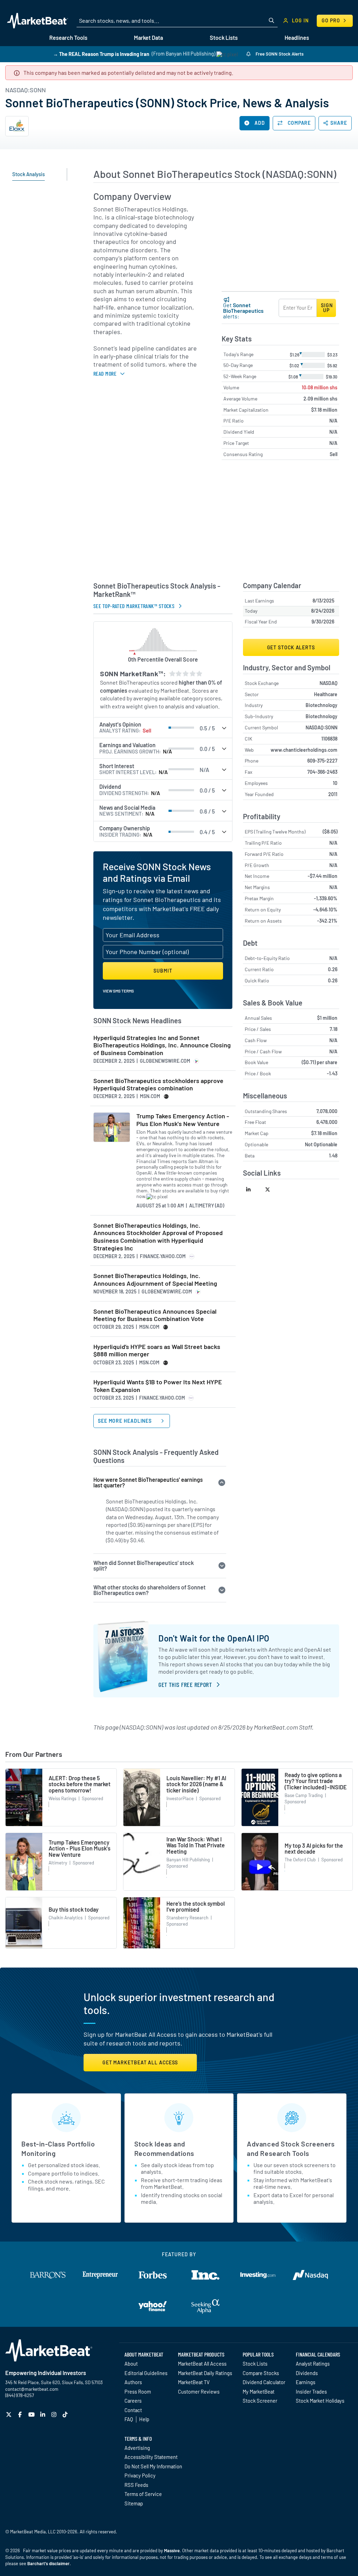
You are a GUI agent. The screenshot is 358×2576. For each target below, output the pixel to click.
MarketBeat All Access (202, 2364)
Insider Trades (311, 2391)
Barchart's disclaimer (48, 2563)
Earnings (306, 2382)
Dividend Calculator (264, 2382)
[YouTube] (32, 2414)
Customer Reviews (199, 2391)
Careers (133, 2401)
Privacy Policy (140, 2475)
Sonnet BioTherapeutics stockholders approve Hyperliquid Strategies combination (158, 1085)
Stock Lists (255, 2364)
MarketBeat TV (194, 2382)
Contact (133, 2410)
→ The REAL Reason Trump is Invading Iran (101, 54)
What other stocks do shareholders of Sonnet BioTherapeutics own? (149, 1590)
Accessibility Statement (151, 2457)
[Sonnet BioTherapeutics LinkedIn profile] (253, 1189)
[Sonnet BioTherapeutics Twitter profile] (272, 1189)
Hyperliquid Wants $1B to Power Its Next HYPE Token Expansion (158, 1386)
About (131, 2364)
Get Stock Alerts (291, 647)
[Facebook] (21, 2414)
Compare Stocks (261, 2373)
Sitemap (134, 2503)
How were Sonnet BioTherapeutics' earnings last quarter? (148, 1482)
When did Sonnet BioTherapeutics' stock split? (144, 1565)
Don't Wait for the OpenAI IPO (214, 1638)
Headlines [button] (297, 38)
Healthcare (326, 694)
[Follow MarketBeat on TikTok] (66, 2414)
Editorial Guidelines (146, 2373)
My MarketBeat (259, 2391)
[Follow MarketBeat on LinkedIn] (44, 2414)
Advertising (137, 2448)
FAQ (129, 2419)
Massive (172, 2550)
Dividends (307, 2373)
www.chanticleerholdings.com (304, 750)
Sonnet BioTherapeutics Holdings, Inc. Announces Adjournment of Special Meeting (155, 1280)
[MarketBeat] (38, 21)
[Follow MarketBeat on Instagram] (55, 2414)
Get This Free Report (185, 1684)
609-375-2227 (322, 761)
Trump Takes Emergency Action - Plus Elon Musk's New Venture (183, 1120)
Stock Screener (260, 2401)
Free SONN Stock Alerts (279, 54)
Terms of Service (143, 2494)
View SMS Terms (118, 991)
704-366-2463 (322, 772)
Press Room (138, 2391)
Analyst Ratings (313, 2364)
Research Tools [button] (68, 38)
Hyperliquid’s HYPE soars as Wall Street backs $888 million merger (157, 1351)
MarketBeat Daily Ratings (205, 2373)
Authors (133, 2382)
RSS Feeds (136, 2485)
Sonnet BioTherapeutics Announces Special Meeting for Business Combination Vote (155, 1315)
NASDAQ (328, 683)
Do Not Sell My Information (153, 2466)
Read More (105, 373)
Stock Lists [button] (224, 38)
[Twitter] (10, 2414)
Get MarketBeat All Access (140, 2062)
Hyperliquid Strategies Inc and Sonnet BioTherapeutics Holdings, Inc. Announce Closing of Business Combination (162, 1045)
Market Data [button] (148, 38)
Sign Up (327, 308)
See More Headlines (126, 1421)
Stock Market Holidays (320, 2401)
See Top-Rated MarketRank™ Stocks (134, 606)
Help (144, 2419)
